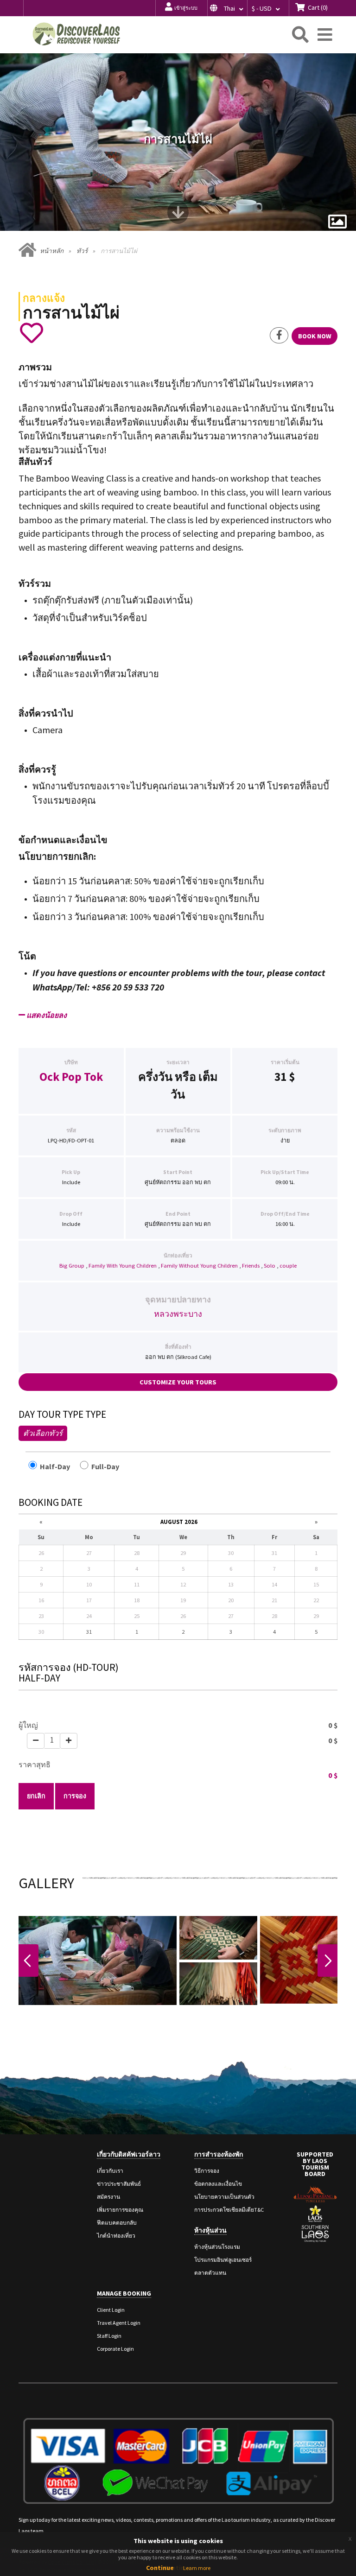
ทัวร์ (82, 251)
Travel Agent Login (119, 2323)
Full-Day (109, 1466)
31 (280, 1077)
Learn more (197, 2568)
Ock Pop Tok (71, 1077)
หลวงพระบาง (178, 1314)
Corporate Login (115, 2349)
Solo (270, 1266)
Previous (29, 1961)
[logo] (76, 34)
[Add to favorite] (31, 333)
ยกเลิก (36, 1796)
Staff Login (109, 2336)
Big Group (72, 1266)
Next (327, 1961)
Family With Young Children (123, 1266)
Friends (251, 1266)
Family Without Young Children (199, 1266)
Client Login (111, 2310)
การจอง (75, 1796)
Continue (160, 2568)
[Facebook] (279, 336)
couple (288, 1266)
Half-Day (58, 1466)
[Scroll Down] (178, 216)
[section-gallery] (337, 222)
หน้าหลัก (52, 251)
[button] (227, 8)
